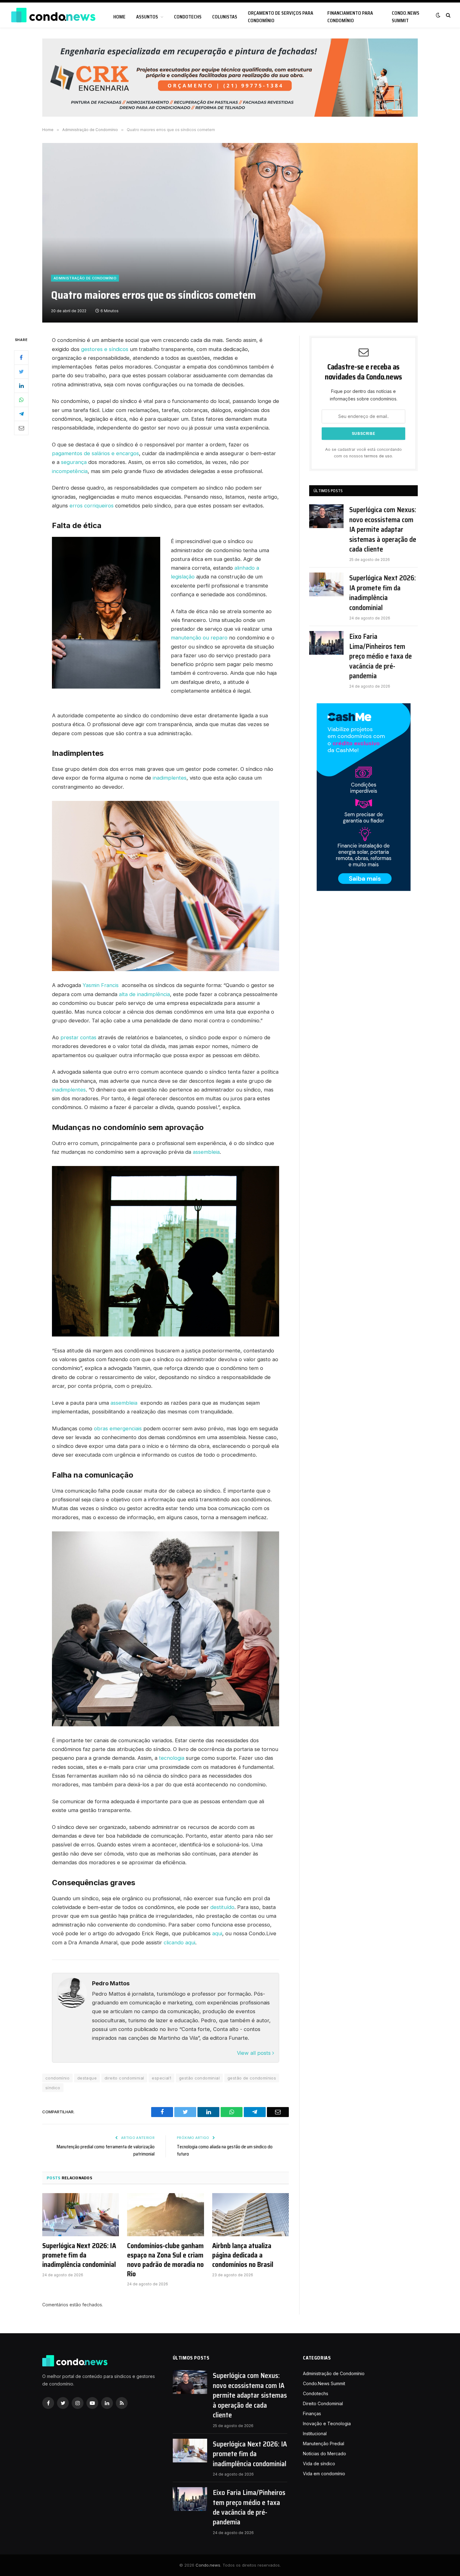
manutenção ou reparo (199, 638)
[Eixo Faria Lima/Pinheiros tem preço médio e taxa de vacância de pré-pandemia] (326, 643)
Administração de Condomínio (85, 278)
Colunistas (225, 17)
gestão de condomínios (252, 2078)
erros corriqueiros (92, 506)
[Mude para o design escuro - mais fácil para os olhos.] (438, 15)
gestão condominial (199, 2078)
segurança (74, 462)
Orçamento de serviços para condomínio (281, 17)
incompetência (70, 471)
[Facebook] (21, 358)
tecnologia (172, 1758)
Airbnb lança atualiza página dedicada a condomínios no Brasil (243, 2255)
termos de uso (378, 456)
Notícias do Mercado (325, 2454)
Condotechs (188, 17)
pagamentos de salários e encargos (95, 453)
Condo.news (208, 2565)
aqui (217, 1933)
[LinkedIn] (21, 386)
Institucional (315, 2433)
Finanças (312, 2413)
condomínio (57, 2078)
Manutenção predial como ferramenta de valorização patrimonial (106, 2150)
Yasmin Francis (101, 985)
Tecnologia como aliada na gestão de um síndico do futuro (225, 2150)
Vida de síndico (319, 2464)
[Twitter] (21, 372)
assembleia (206, 1152)
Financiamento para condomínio (350, 17)
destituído (222, 1907)
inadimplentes (170, 778)
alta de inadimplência (144, 994)
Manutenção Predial (324, 2444)
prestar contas (78, 1037)
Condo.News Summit (406, 17)
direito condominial (124, 2078)
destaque (87, 2078)
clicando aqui (179, 1942)
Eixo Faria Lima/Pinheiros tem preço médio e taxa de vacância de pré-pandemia (381, 656)
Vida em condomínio (324, 2474)
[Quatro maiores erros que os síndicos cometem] (230, 233)
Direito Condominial (323, 2403)
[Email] (21, 428)
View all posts (255, 2053)
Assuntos (147, 17)
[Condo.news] (53, 15)
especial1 (161, 2078)
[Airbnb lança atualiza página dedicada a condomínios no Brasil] (250, 2215)
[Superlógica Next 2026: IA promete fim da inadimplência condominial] (81, 2215)
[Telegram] (21, 414)
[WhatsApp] (21, 400)
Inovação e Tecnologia (327, 2423)
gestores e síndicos (105, 349)
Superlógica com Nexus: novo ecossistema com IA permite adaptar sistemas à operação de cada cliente (383, 529)
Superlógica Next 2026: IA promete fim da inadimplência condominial (79, 2255)
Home (119, 17)
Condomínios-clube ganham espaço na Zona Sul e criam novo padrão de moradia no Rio (165, 2260)
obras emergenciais (118, 1428)
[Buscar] (448, 15)
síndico (53, 2088)
